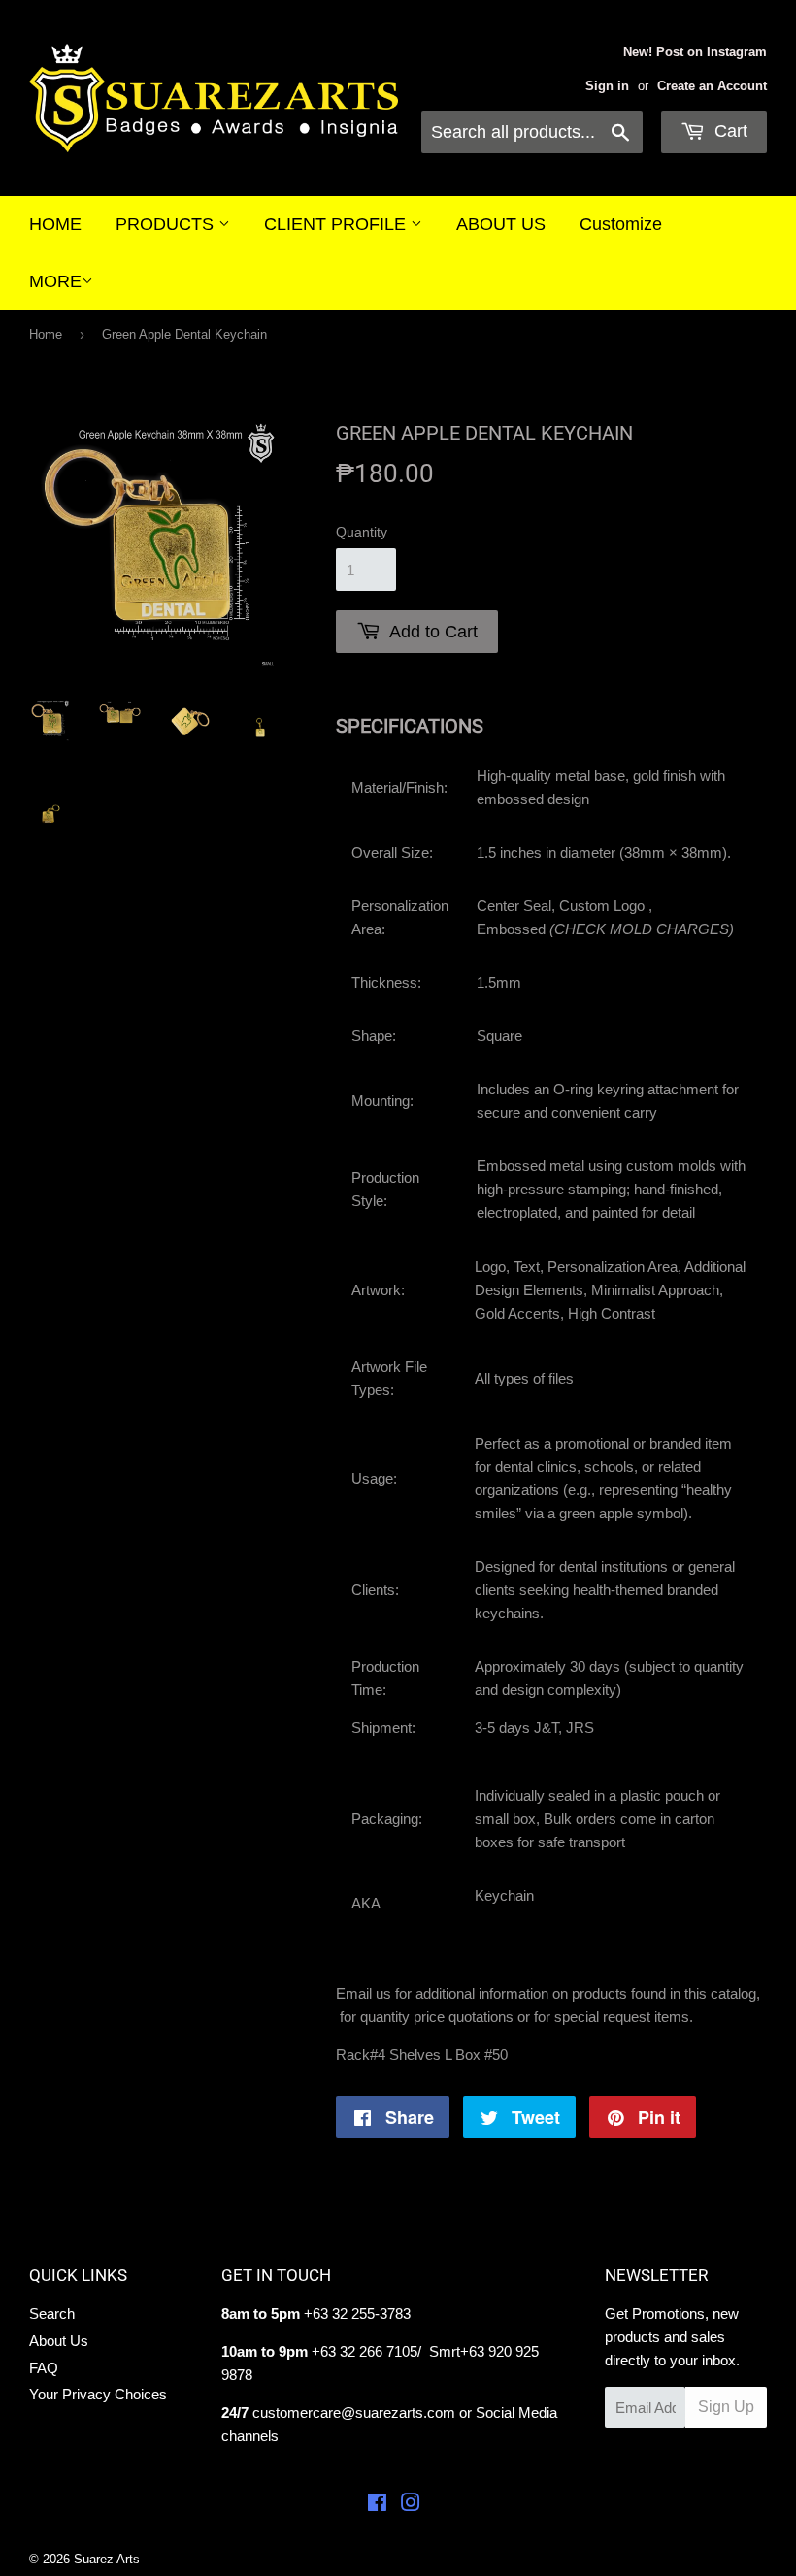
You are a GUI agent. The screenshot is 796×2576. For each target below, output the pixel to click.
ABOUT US (501, 224)
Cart (729, 131)
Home (46, 334)
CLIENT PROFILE (337, 224)
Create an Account (712, 86)
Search (52, 2314)
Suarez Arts (107, 2559)
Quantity (362, 532)
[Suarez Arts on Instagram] (411, 2505)
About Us (59, 2341)
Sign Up (726, 2407)
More (55, 281)
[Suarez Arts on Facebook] (377, 2505)
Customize (621, 224)
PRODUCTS (167, 224)
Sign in (607, 86)
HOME (55, 224)
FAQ (44, 2368)
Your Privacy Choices (98, 2394)
